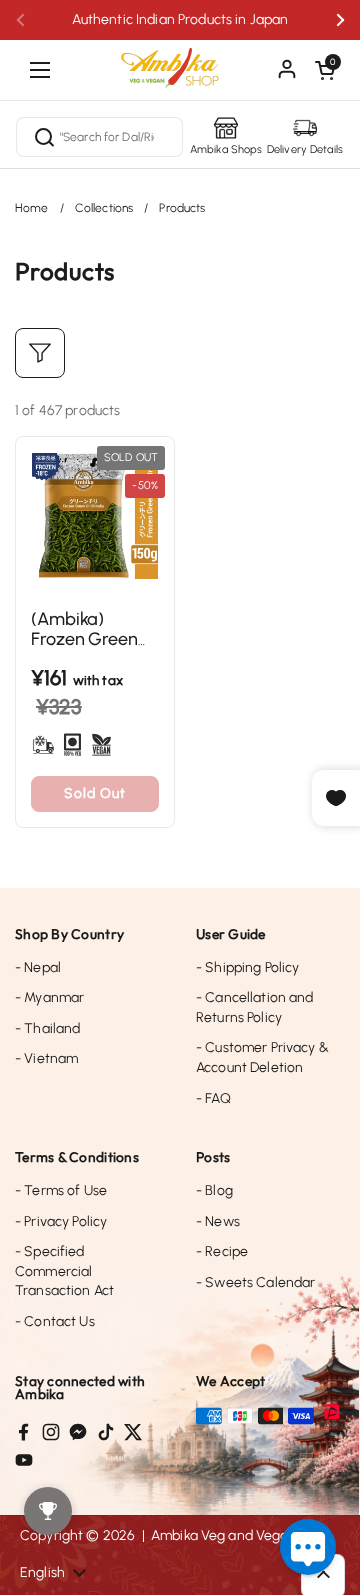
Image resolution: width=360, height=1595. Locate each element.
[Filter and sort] (40, 353)
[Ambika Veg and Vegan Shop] (180, 60)
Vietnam (46, 1058)
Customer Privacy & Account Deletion (262, 1057)
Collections (104, 208)
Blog (214, 1190)
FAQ (213, 1098)
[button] (325, 70)
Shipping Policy (247, 967)
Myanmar (49, 997)
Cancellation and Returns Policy (255, 1007)
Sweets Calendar (255, 1282)
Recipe (222, 1251)
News (218, 1221)
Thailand (47, 1028)
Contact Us (55, 1321)
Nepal (38, 967)
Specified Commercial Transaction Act (64, 1271)
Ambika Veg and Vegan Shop (242, 1535)
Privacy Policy (61, 1221)
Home (32, 208)
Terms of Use (61, 1190)
